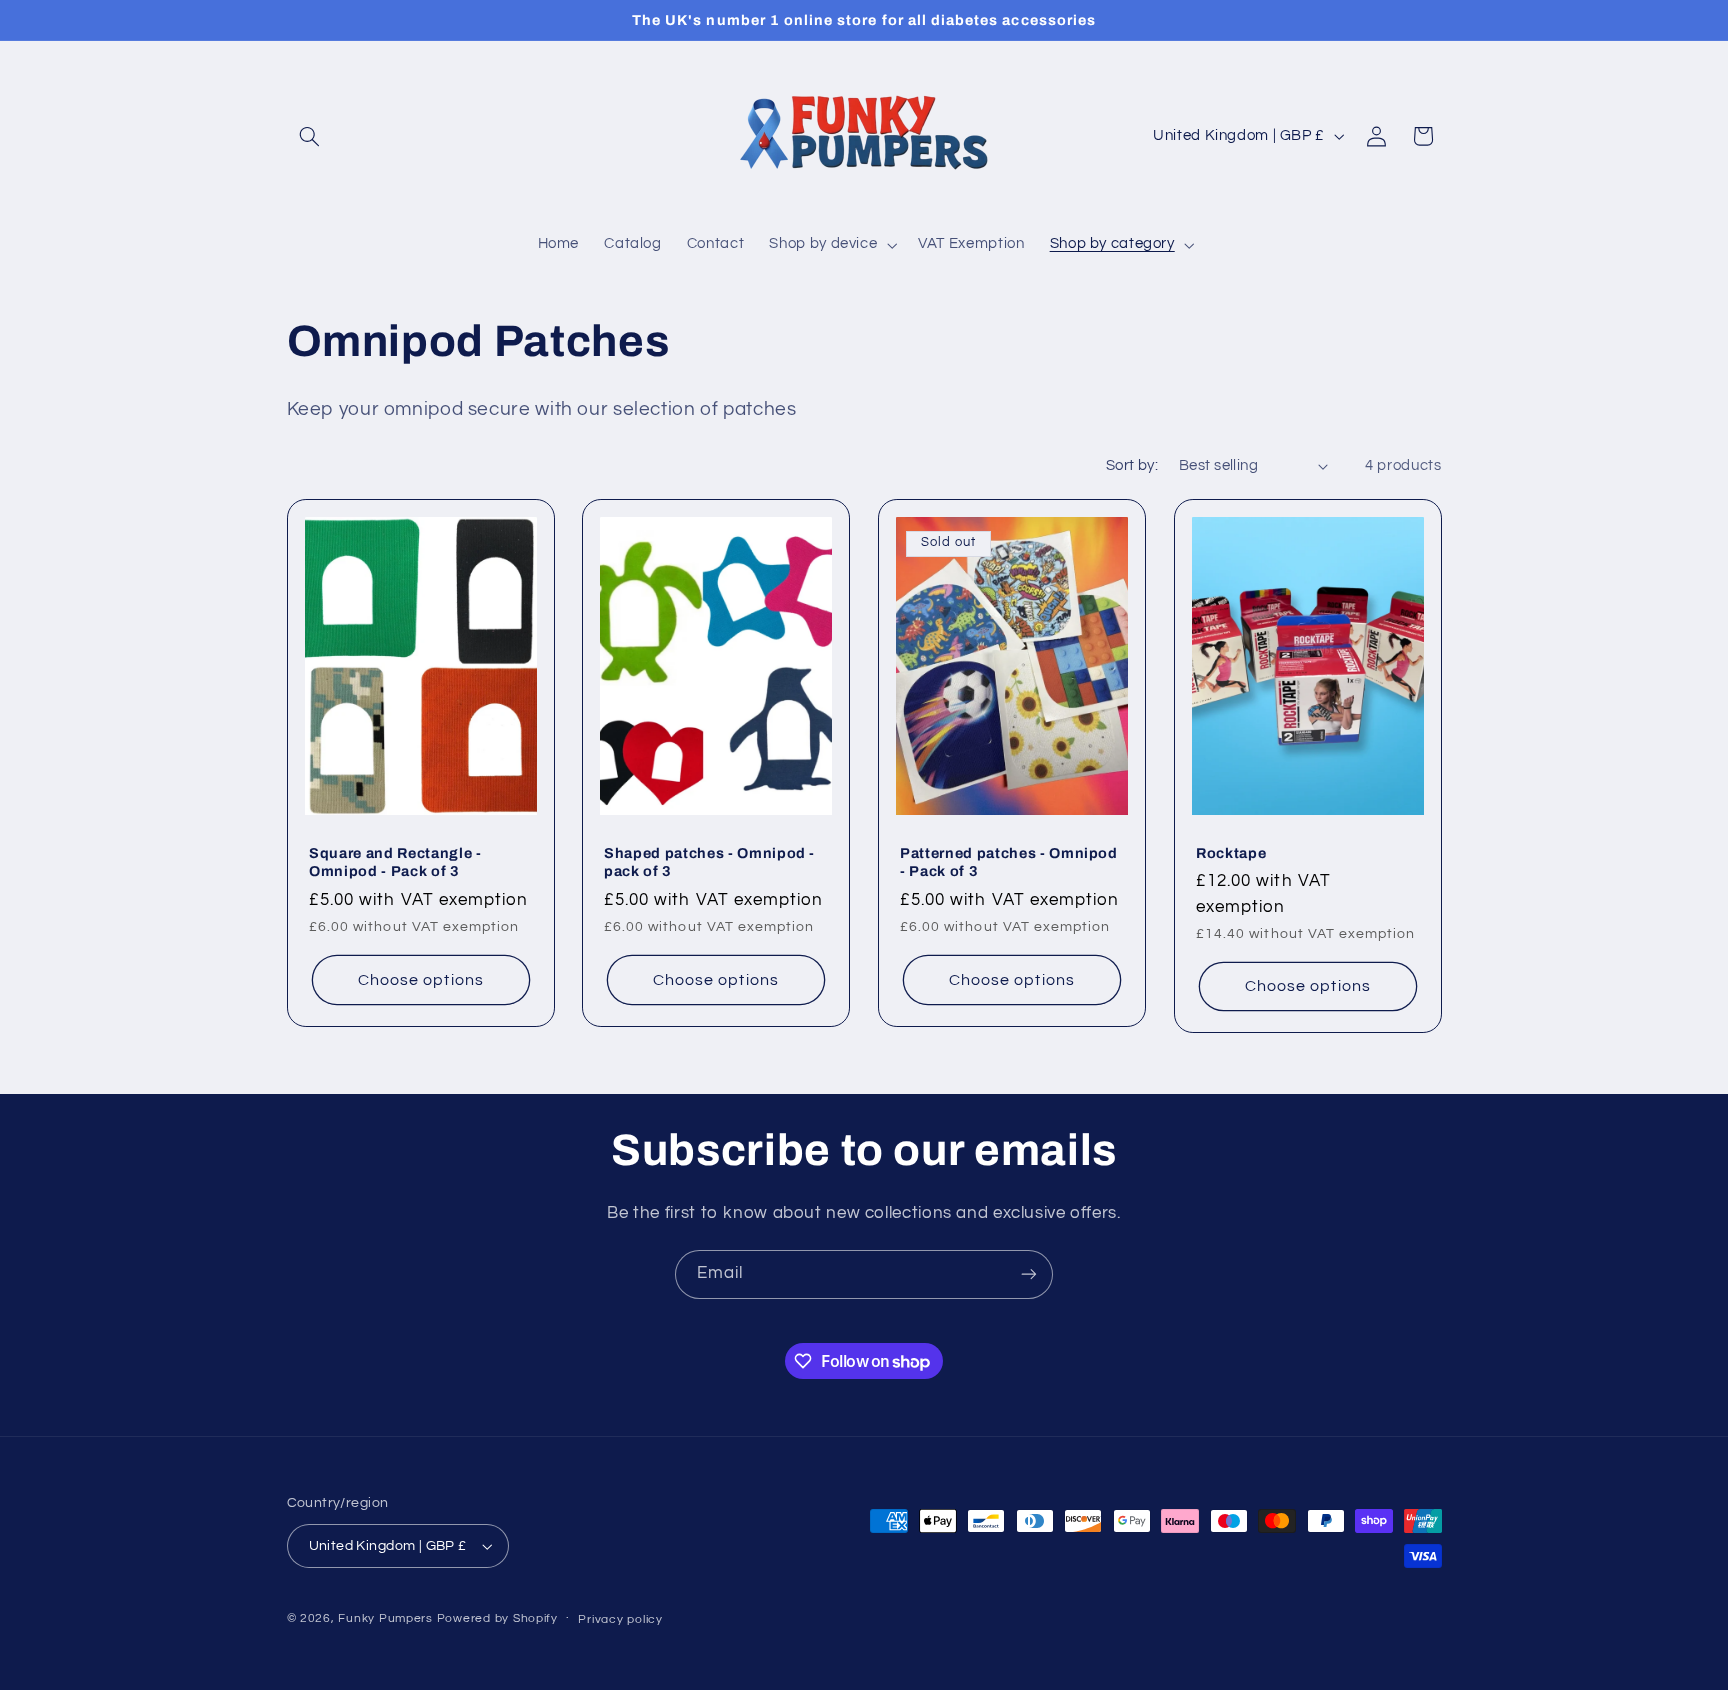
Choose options (421, 980)
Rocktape (1231, 853)
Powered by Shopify (497, 1618)
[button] (310, 136)
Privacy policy (620, 1619)
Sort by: (1132, 465)
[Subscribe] (1029, 1274)
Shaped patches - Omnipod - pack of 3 (709, 862)
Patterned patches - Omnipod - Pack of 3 (1009, 862)
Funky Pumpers (385, 1618)
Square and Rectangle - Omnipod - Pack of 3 (395, 862)
